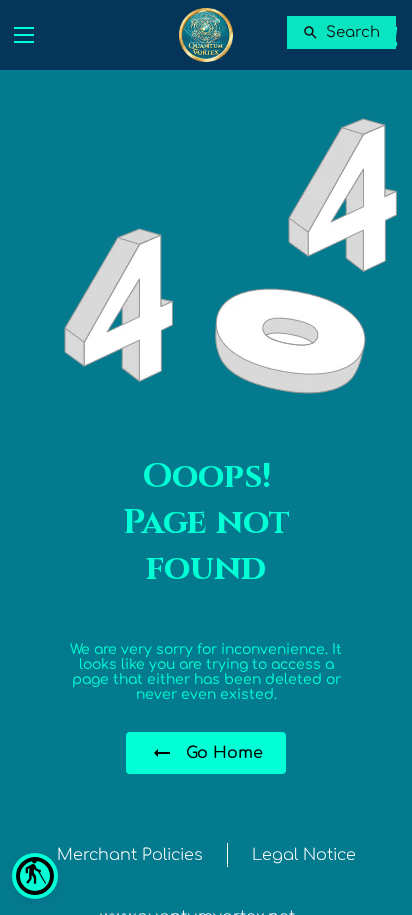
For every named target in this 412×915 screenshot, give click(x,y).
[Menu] (24, 35)
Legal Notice (304, 855)
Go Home (224, 753)
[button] (35, 876)
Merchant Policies (130, 855)
